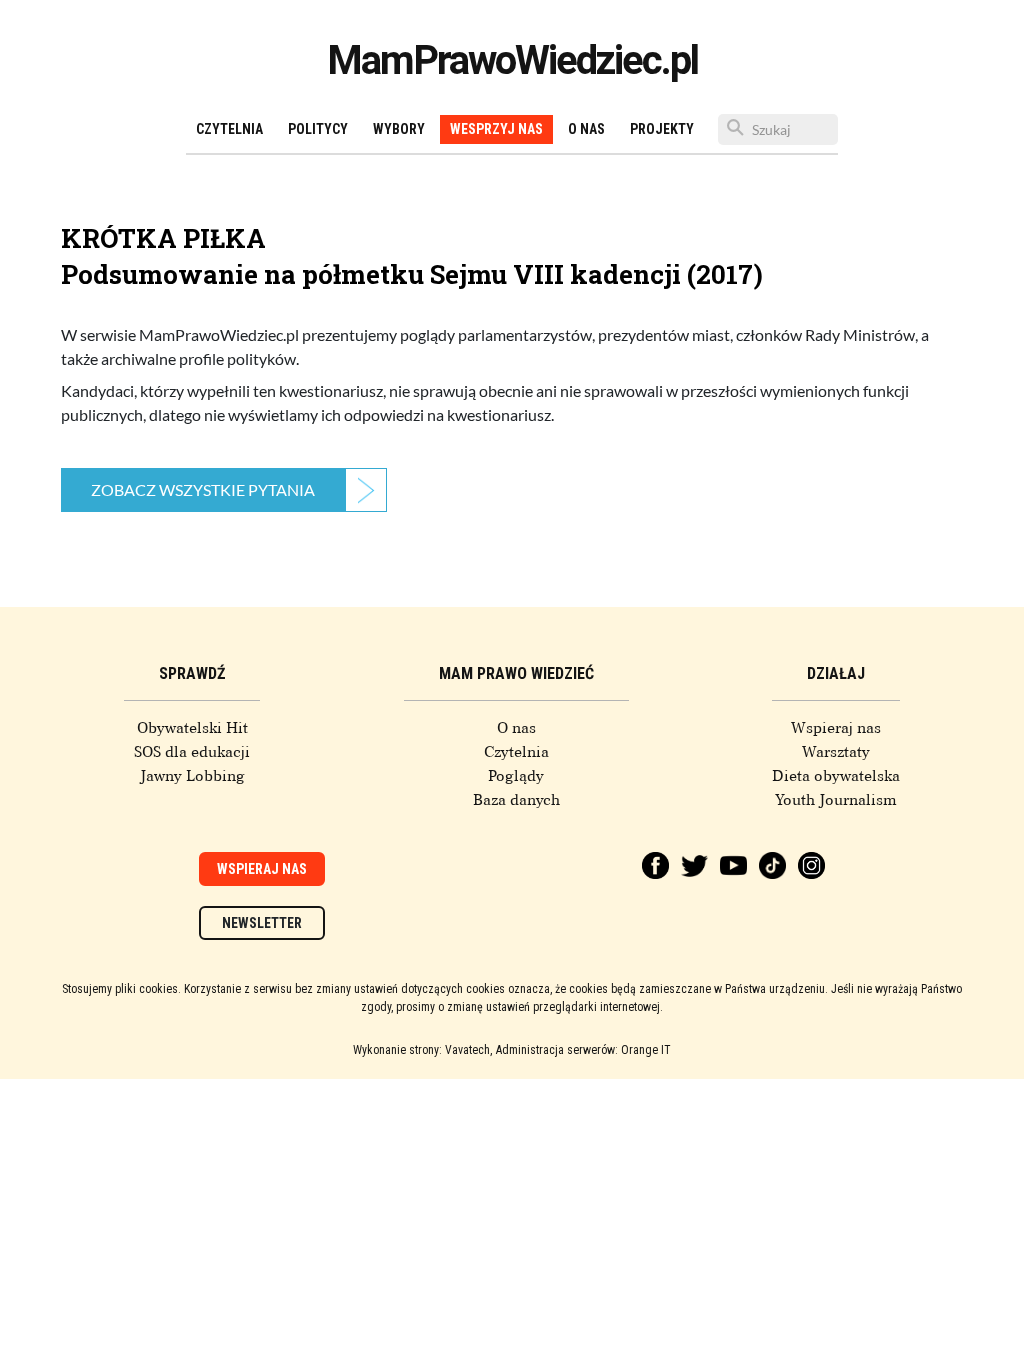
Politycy (318, 129)
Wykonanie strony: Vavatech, (422, 1050)
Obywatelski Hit (192, 728)
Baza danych (516, 800)
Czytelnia (229, 129)
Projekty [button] (662, 129)
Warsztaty (836, 752)
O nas (586, 129)
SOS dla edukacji (192, 752)
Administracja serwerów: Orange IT (583, 1050)
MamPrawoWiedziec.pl (512, 60)
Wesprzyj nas (496, 129)
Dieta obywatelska (836, 776)
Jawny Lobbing (192, 776)
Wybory (399, 129)
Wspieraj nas (836, 728)
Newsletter (262, 923)
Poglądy (516, 776)
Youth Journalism (836, 800)
